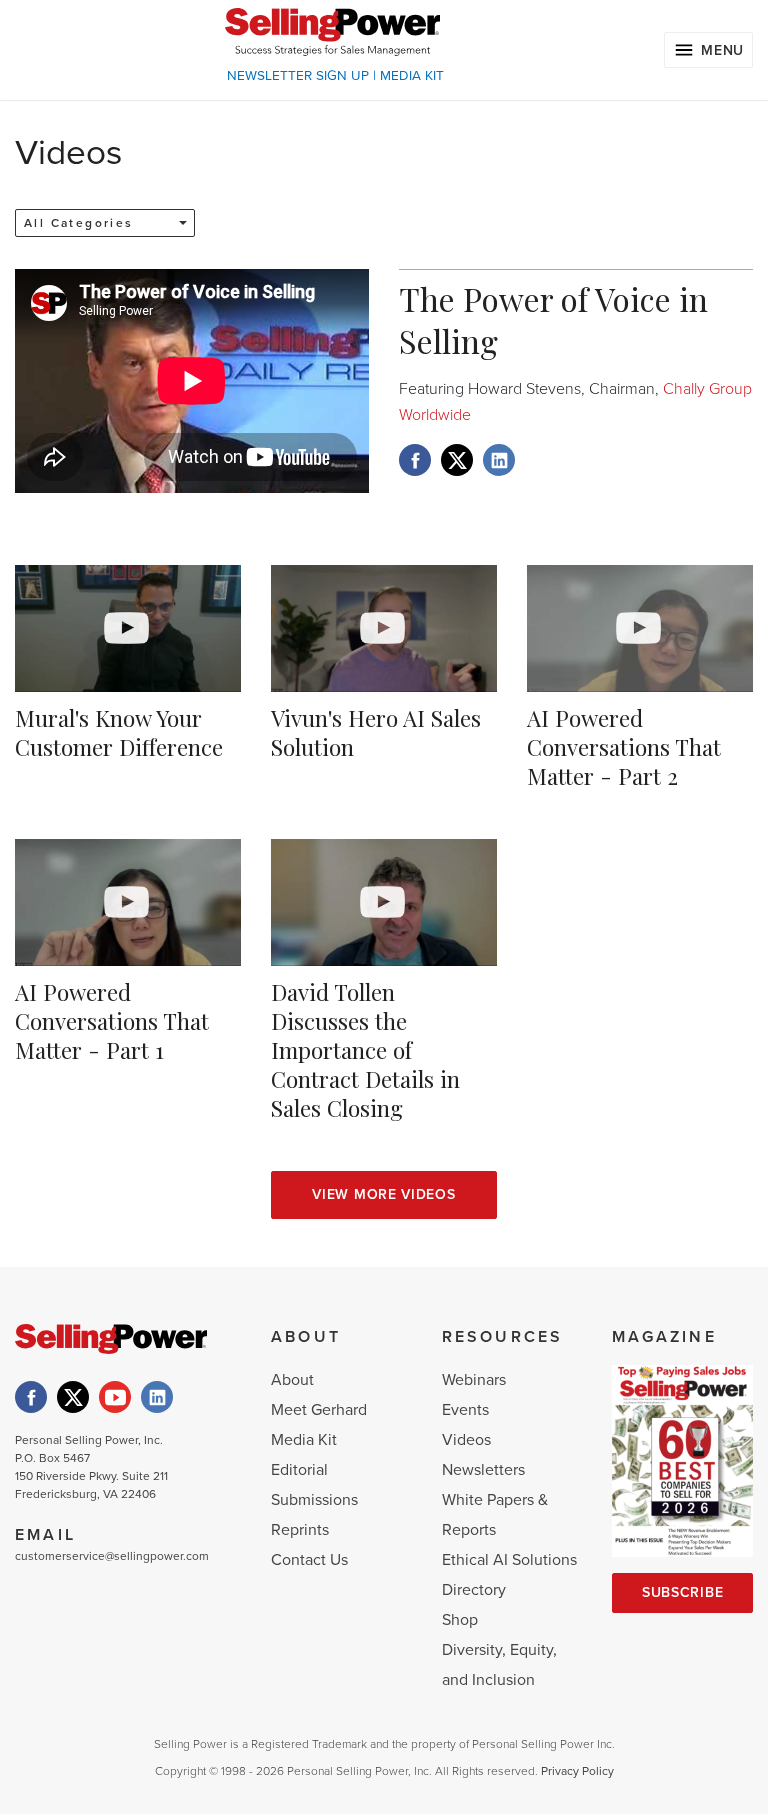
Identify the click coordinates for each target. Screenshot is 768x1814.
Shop (460, 1620)
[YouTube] (115, 1397)
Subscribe (682, 1592)
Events (465, 1410)
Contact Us (309, 1560)
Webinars (474, 1380)
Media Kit (304, 1440)
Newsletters (483, 1470)
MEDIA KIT (412, 76)
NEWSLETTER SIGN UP (298, 76)
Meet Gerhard (319, 1410)
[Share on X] (457, 460)
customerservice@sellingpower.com (112, 1556)
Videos (466, 1440)
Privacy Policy (577, 1771)
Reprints (300, 1530)
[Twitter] (73, 1397)
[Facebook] (31, 1397)
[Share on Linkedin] (499, 460)
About (292, 1380)
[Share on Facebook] (415, 460)
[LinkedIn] (157, 1397)
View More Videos (383, 1194)
